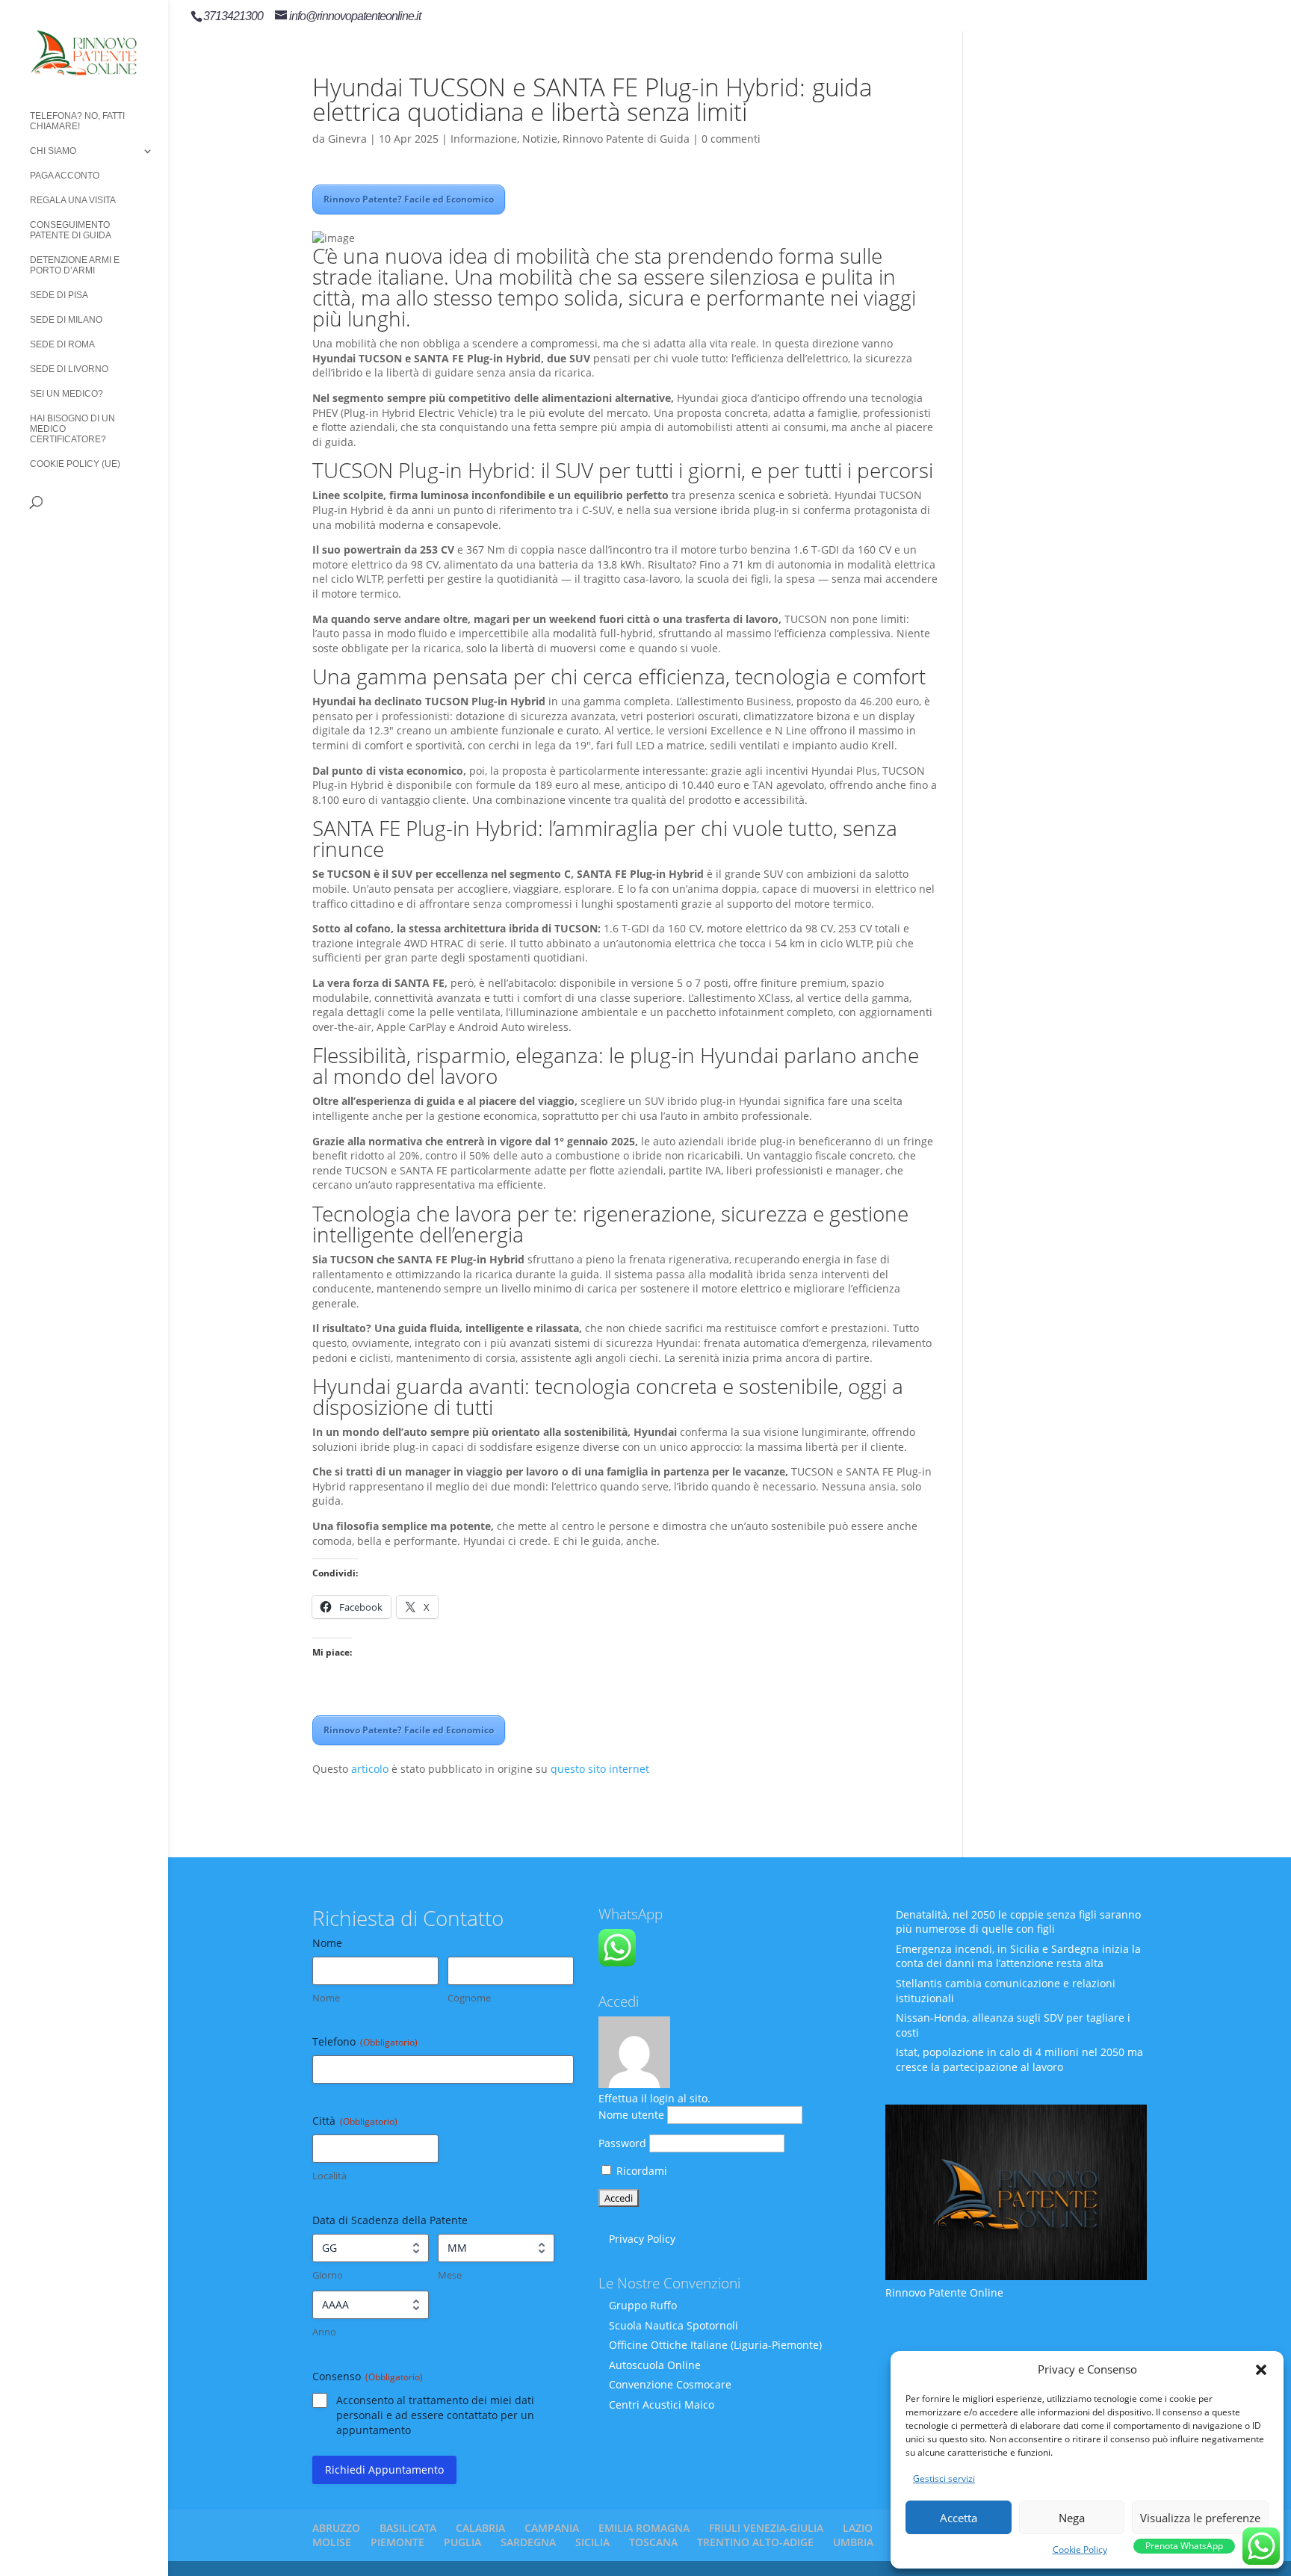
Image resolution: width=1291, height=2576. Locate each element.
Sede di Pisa (59, 295)
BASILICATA (408, 2528)
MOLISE (332, 2542)
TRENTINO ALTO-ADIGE (755, 2542)
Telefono (365, 2041)
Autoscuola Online (655, 2365)
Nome (326, 1998)
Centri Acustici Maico (662, 2405)
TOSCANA (653, 2542)
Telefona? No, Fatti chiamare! (77, 121)
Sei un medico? (66, 394)
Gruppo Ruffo (643, 2305)
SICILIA (592, 2542)
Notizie (540, 139)
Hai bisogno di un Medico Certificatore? (72, 429)
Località (329, 2176)
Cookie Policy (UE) (75, 464)
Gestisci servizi (944, 2479)
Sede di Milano (66, 320)
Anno (324, 2332)
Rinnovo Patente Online (944, 2292)
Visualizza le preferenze (1200, 2518)
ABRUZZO (336, 2528)
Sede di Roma (62, 344)
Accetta (959, 2518)
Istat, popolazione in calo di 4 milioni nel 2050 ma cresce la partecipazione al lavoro (1019, 2059)
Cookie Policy (1080, 2549)
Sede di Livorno (69, 369)
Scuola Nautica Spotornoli (674, 2325)
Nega (1072, 2518)
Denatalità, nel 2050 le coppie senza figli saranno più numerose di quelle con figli (1018, 1922)
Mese (450, 2275)
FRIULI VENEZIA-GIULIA (766, 2528)
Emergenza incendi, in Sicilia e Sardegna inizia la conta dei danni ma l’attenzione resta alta (1018, 1956)
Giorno (328, 2275)
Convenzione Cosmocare (670, 2384)
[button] (1261, 2370)
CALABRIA (480, 2528)
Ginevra (347, 139)
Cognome (469, 1998)
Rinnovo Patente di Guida (626, 139)
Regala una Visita (73, 200)
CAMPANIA (552, 2528)
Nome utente (631, 2115)
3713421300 (233, 16)
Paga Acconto (65, 176)
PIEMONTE (397, 2542)
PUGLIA (462, 2542)
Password (622, 2143)
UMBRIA (853, 2542)
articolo (370, 1769)
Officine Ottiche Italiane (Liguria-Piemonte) (715, 2345)
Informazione (484, 139)
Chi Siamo (53, 151)
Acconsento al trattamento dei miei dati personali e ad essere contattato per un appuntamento (435, 2415)
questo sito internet (600, 1769)
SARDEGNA (528, 2542)
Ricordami (640, 2171)
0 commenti (731, 139)
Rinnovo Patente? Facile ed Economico (409, 199)
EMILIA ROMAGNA (644, 2528)
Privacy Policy (642, 2239)
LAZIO (858, 2528)
